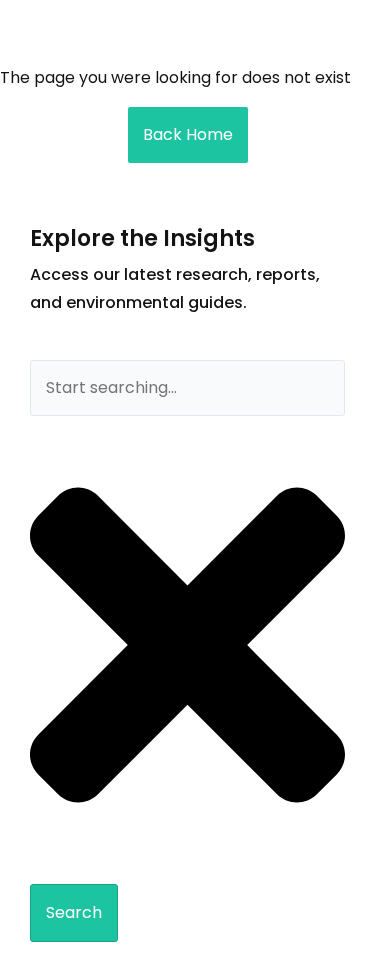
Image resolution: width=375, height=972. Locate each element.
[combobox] (187, 388)
